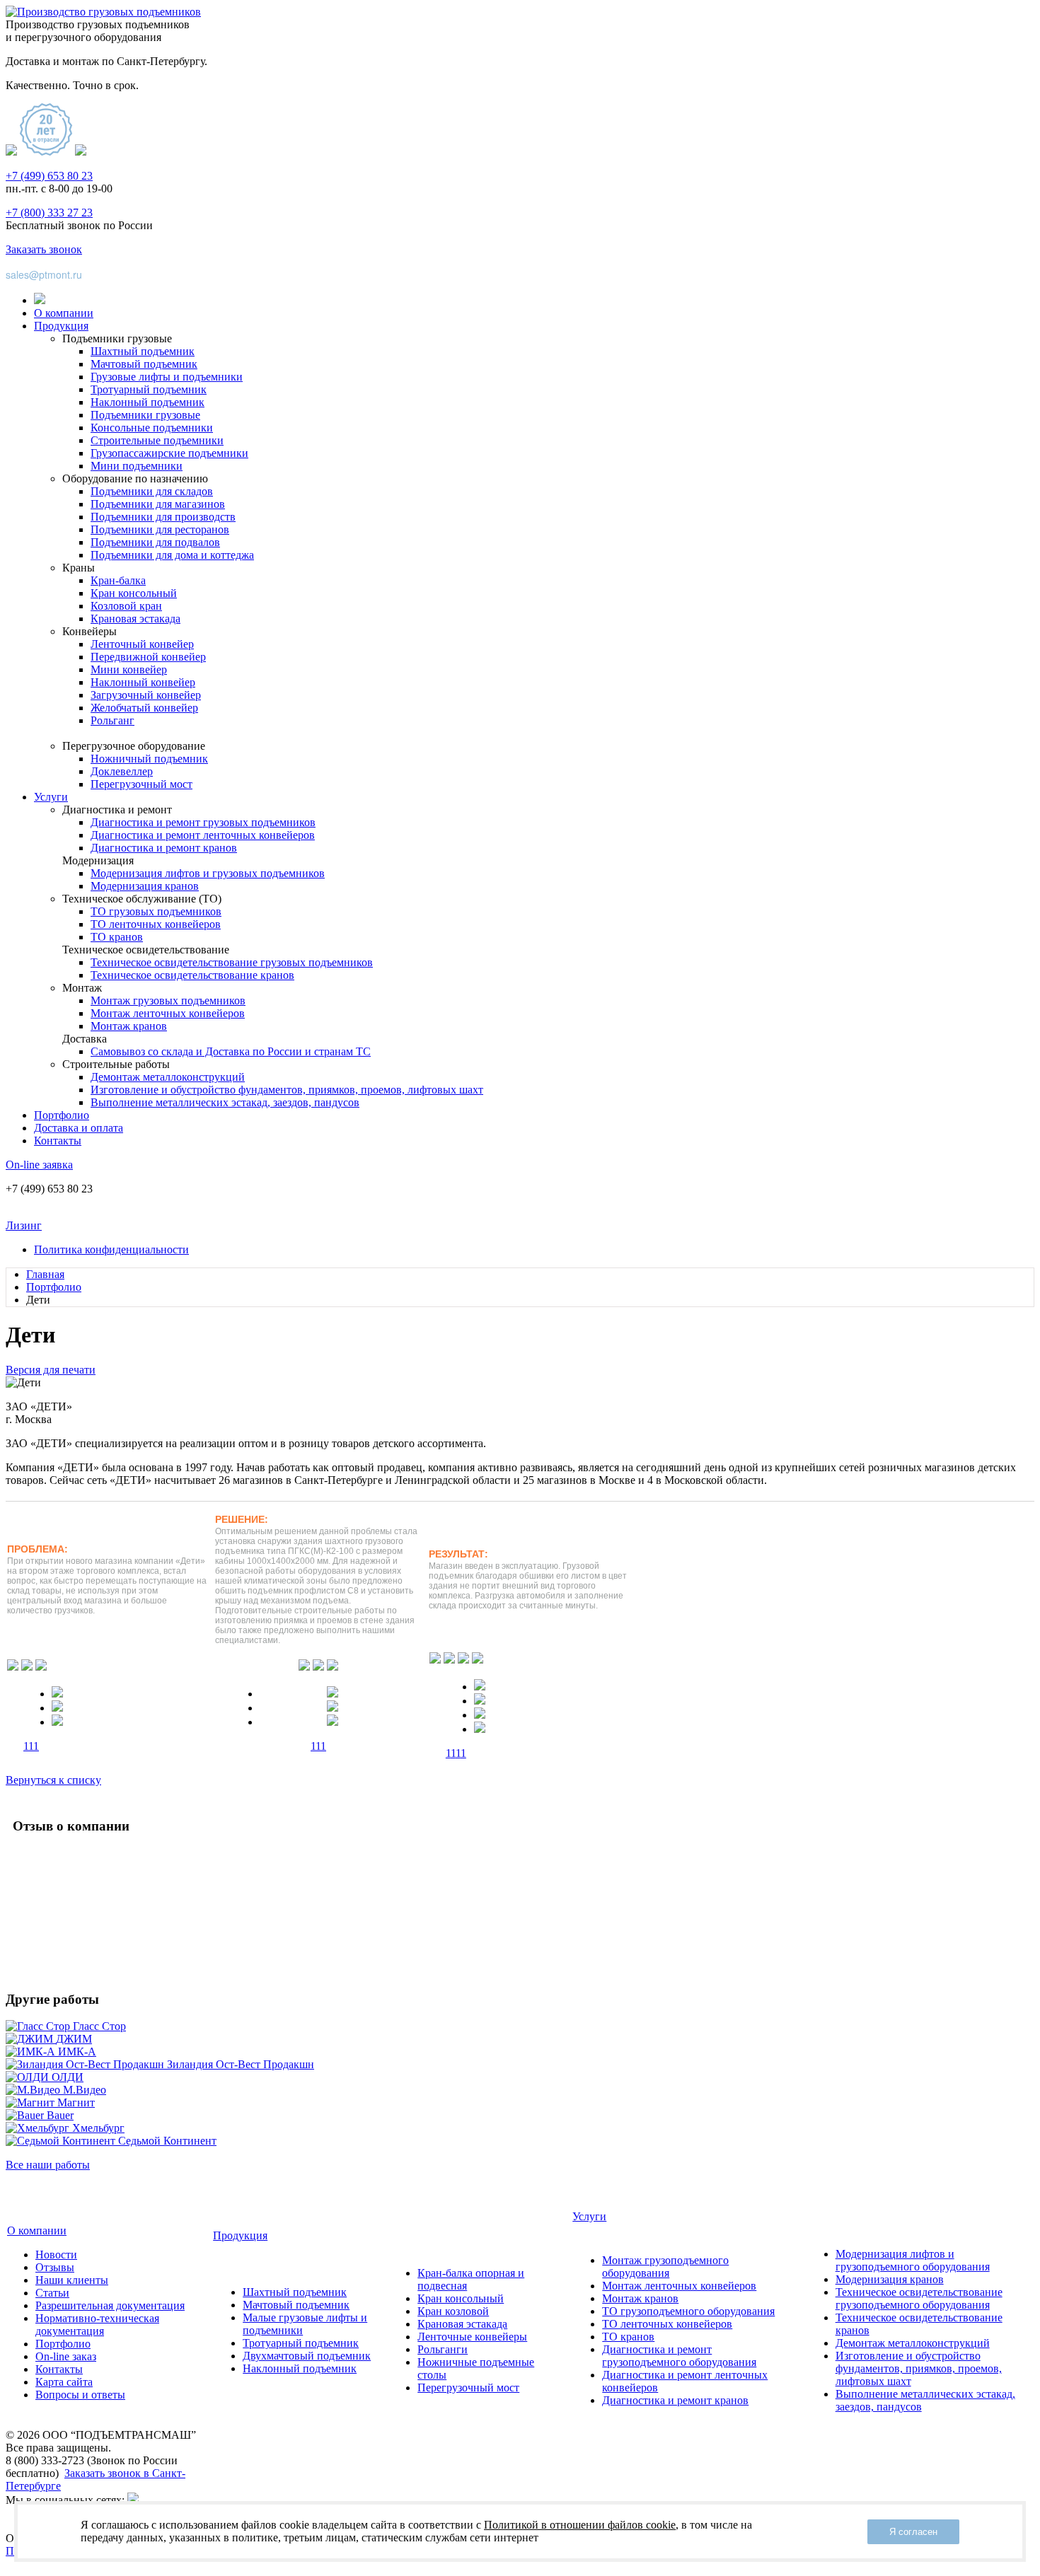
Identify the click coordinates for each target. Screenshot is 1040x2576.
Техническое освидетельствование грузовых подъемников (232, 962)
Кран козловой (453, 2311)
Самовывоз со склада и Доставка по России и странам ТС (231, 1051)
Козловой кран (126, 606)
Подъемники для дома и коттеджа (172, 555)
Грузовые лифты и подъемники (167, 377)
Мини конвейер (129, 669)
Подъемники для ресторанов (160, 529)
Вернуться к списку (53, 1780)
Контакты (58, 1141)
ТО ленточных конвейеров (156, 924)
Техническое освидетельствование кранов (192, 975)
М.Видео (85, 2090)
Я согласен (913, 2532)
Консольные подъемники (152, 428)
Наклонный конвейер (143, 682)
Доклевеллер (122, 771)
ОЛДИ (68, 2077)
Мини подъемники (137, 466)
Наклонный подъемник (148, 402)
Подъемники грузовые (145, 415)
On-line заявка (39, 1165)
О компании (64, 313)
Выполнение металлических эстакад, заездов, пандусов (225, 1102)
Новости (56, 2255)
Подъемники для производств (163, 517)
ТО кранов (117, 937)
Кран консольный (134, 593)
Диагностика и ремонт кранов (164, 848)
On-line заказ (66, 2356)
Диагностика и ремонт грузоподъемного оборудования (679, 2356)
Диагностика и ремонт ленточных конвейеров (203, 835)
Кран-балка (118, 580)
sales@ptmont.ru (44, 274)
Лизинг (24, 1225)
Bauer (60, 2115)
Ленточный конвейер (142, 644)
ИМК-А (77, 2052)
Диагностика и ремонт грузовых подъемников (203, 822)
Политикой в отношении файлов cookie (580, 2525)
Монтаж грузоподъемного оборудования (665, 2267)
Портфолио (62, 1115)
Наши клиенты (72, 2280)
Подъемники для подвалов (155, 542)
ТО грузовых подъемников (156, 911)
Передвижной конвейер (148, 657)
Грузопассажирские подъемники (169, 453)
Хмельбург (98, 2128)
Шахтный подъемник (143, 351)
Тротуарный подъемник (149, 389)
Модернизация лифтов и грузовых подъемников (208, 873)
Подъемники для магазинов (158, 504)
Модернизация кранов (145, 886)
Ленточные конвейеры (472, 2337)
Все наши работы (48, 2165)
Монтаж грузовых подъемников (168, 1000)
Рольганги (443, 2349)
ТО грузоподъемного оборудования (688, 2311)
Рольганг (112, 720)
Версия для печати (51, 1370)
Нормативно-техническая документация (97, 2325)
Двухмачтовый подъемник (307, 2356)
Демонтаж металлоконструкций (168, 1077)
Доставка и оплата (79, 1128)
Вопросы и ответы (80, 2395)
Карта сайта (64, 2382)
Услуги (51, 797)
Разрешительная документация (110, 2305)
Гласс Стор (99, 2026)
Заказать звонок (44, 249)
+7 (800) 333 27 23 (49, 213)
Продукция (61, 326)
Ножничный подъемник (149, 759)
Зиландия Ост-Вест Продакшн (241, 2064)
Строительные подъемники (157, 440)
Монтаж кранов (129, 1026)
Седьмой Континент (167, 2141)
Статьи (52, 2293)
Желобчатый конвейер (144, 708)
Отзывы (55, 2267)
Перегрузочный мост (141, 784)
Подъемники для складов (152, 491)
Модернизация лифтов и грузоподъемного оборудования (913, 2260)
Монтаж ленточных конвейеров (168, 1013)
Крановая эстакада (135, 619)
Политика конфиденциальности (111, 1249)
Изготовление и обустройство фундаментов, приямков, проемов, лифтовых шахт (287, 1090)
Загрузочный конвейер (146, 695)
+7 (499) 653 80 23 (49, 176)
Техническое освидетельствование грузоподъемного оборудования (919, 2298)
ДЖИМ (74, 2039)
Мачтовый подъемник (144, 364)
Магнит (76, 2102)
